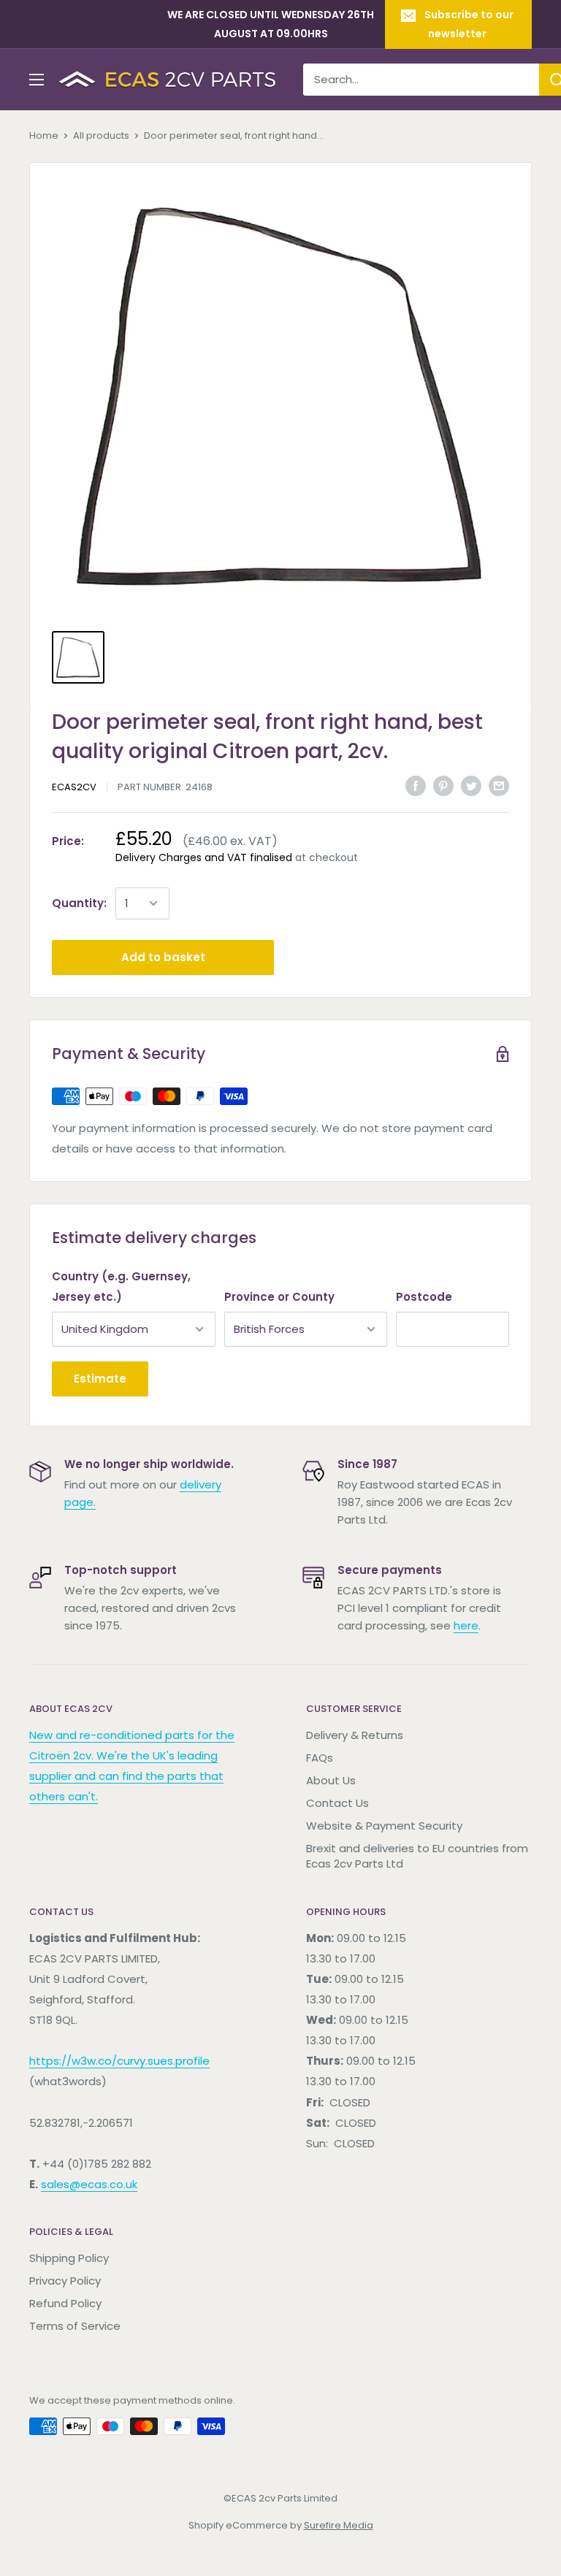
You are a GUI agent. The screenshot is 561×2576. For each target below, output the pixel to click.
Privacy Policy (65, 2281)
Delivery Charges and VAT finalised (204, 857)
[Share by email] (499, 786)
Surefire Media (339, 2525)
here (466, 1625)
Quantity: (79, 903)
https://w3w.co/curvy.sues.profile (119, 2061)
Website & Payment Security (384, 1826)
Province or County (279, 1297)
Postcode (424, 1297)
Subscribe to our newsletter (469, 24)
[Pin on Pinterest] (443, 786)
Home (44, 135)
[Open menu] (37, 80)
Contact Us (337, 1803)
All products (101, 135)
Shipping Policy (69, 2258)
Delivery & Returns (355, 1735)
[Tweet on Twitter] (471, 786)
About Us (331, 1780)
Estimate (100, 1379)
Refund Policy (65, 2303)
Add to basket (163, 957)
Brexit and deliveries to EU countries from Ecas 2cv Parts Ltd (417, 1856)
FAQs (320, 1758)
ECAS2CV (74, 787)
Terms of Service (75, 2326)
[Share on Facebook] (416, 786)
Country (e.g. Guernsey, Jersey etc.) (121, 1287)
